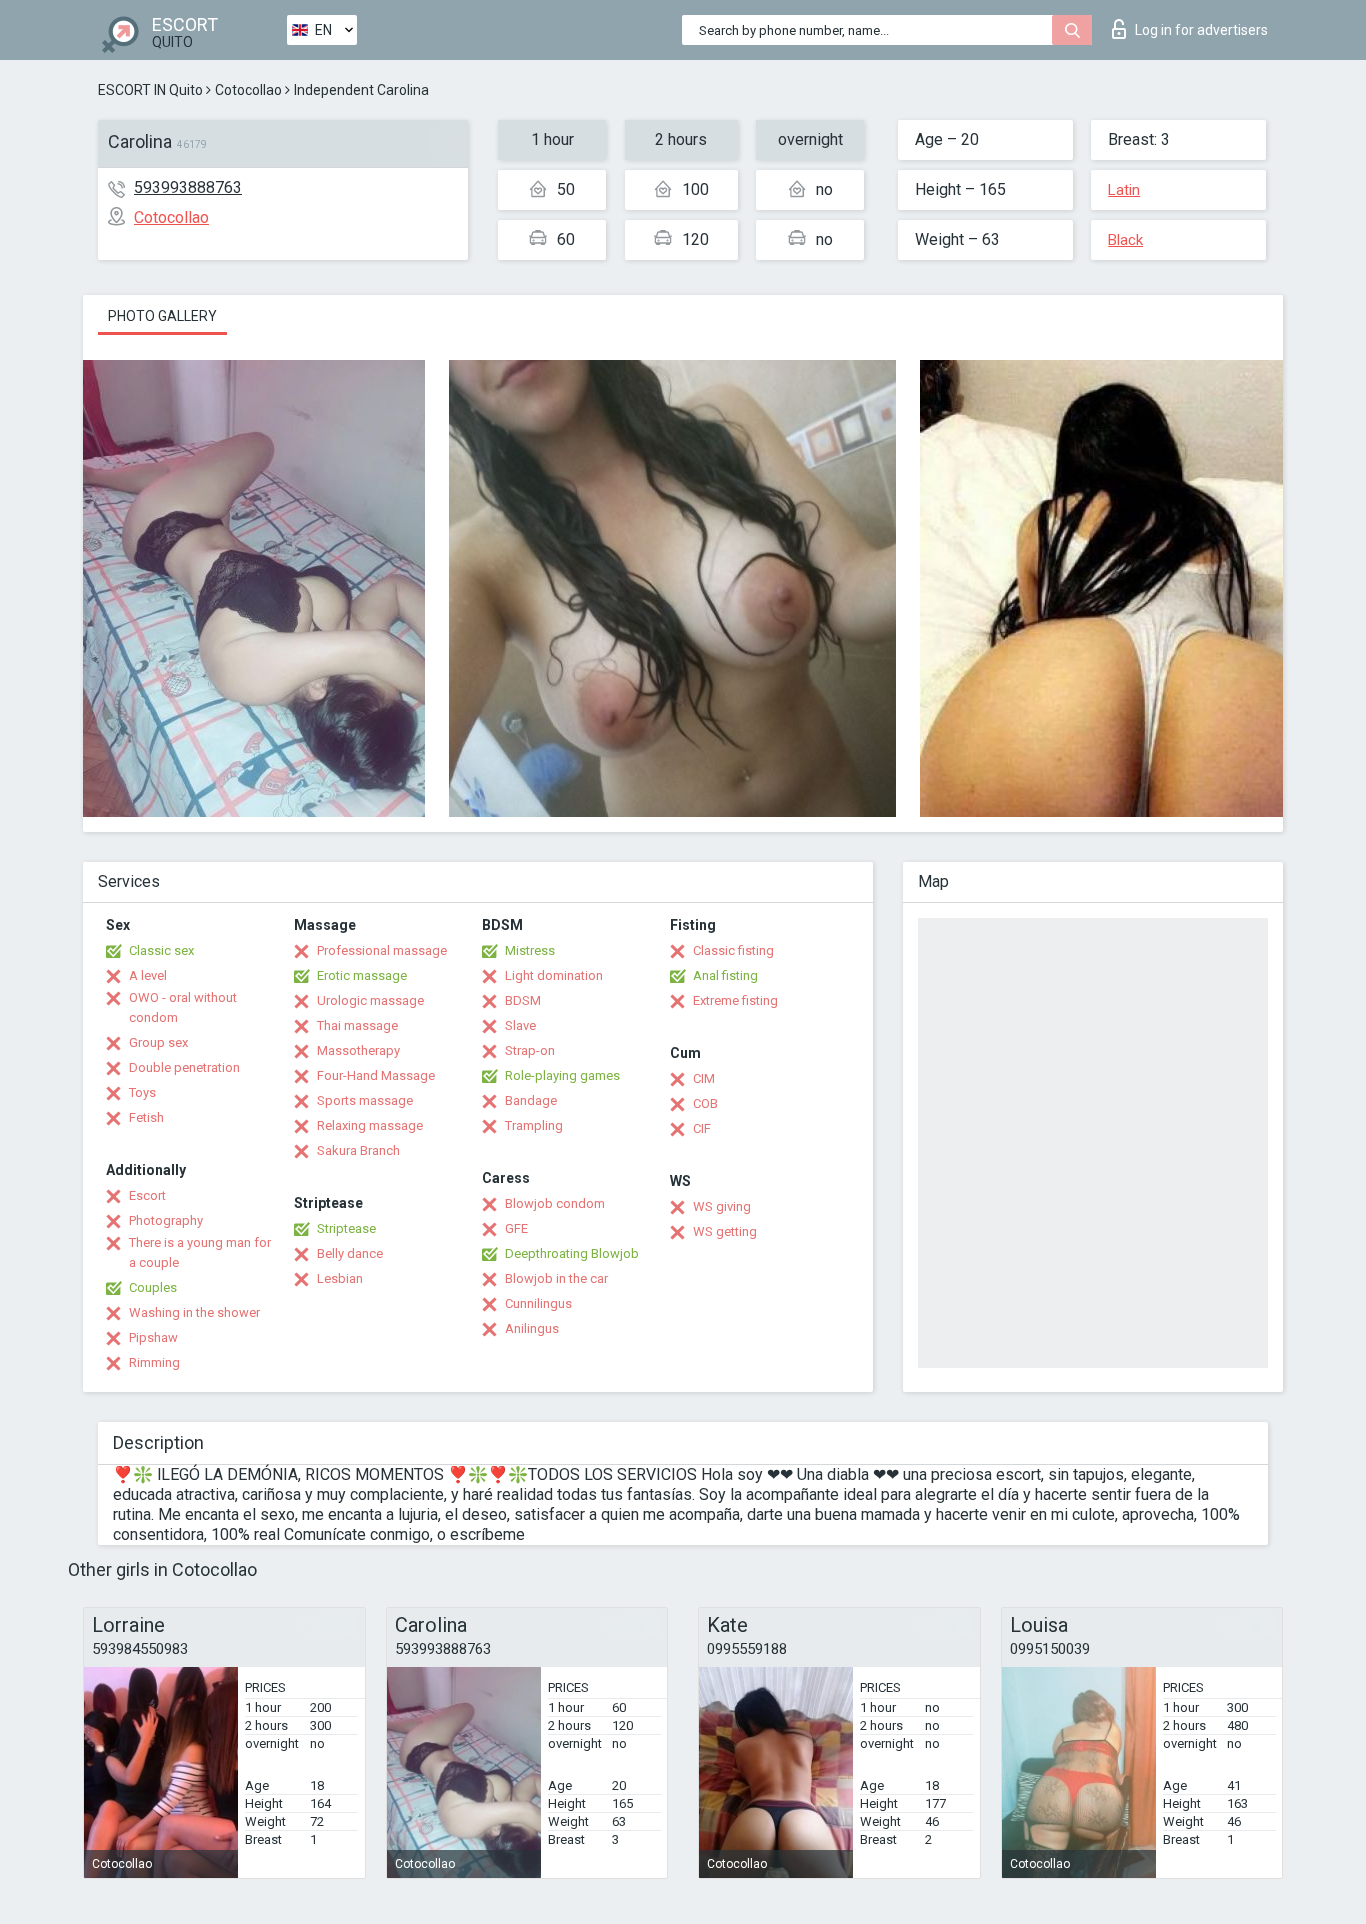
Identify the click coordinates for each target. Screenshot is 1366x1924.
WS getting (725, 1231)
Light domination (554, 975)
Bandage (531, 1100)
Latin (1124, 190)
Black (1125, 240)
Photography (166, 1220)
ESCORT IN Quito (150, 90)
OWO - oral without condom (183, 1007)
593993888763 (188, 187)
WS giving (722, 1206)
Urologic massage (370, 1000)
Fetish (146, 1117)
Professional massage (382, 950)
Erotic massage (362, 975)
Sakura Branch (358, 1150)
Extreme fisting (735, 1000)
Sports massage (365, 1100)
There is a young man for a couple (200, 1252)
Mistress (530, 950)
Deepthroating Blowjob (572, 1253)
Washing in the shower (194, 1312)
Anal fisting (725, 975)
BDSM (523, 1000)
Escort (147, 1195)
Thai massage (357, 1025)
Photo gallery (162, 316)
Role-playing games (562, 1075)
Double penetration (184, 1067)
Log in (1201, 30)
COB (705, 1103)
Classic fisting (733, 950)
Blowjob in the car (556, 1278)
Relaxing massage (370, 1125)
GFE (516, 1228)
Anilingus (532, 1328)
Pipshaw (153, 1337)
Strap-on (530, 1050)
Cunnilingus (538, 1303)
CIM (704, 1078)
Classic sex (161, 950)
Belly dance (350, 1253)
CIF (702, 1128)
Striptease (346, 1228)
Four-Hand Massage (376, 1075)
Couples (153, 1287)
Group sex (158, 1042)
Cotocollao (248, 90)
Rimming (154, 1362)
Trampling (534, 1125)
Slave (520, 1025)
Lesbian (340, 1278)
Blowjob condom (555, 1203)
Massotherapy (358, 1050)
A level (148, 975)
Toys (142, 1092)
